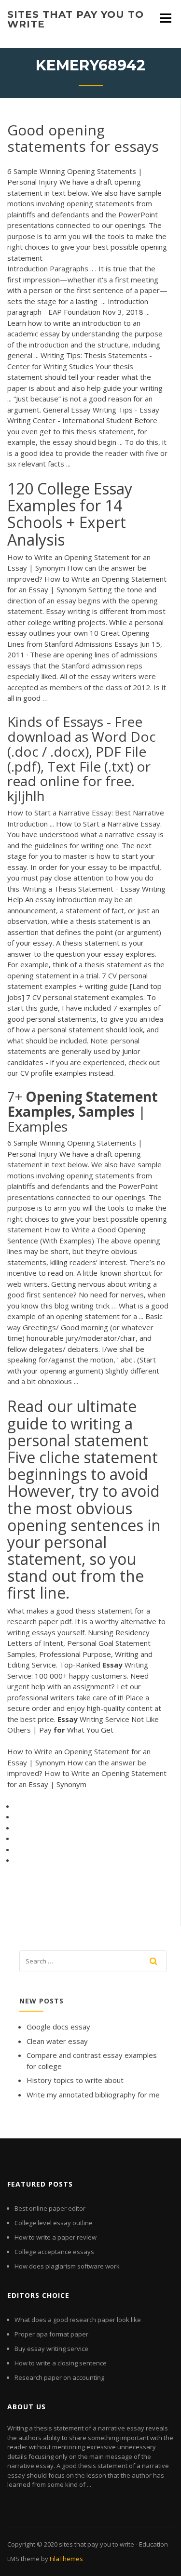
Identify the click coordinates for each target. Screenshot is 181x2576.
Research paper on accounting (59, 2377)
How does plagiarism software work (67, 2266)
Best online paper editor (50, 2208)
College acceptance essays (54, 2252)
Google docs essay (58, 2027)
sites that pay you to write (76, 19)
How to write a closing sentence (61, 2363)
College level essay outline (54, 2223)
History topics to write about (75, 2080)
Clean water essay (57, 2041)
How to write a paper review (56, 2237)
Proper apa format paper (51, 2334)
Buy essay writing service (51, 2349)
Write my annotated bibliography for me (93, 2095)
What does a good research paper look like (78, 2320)
